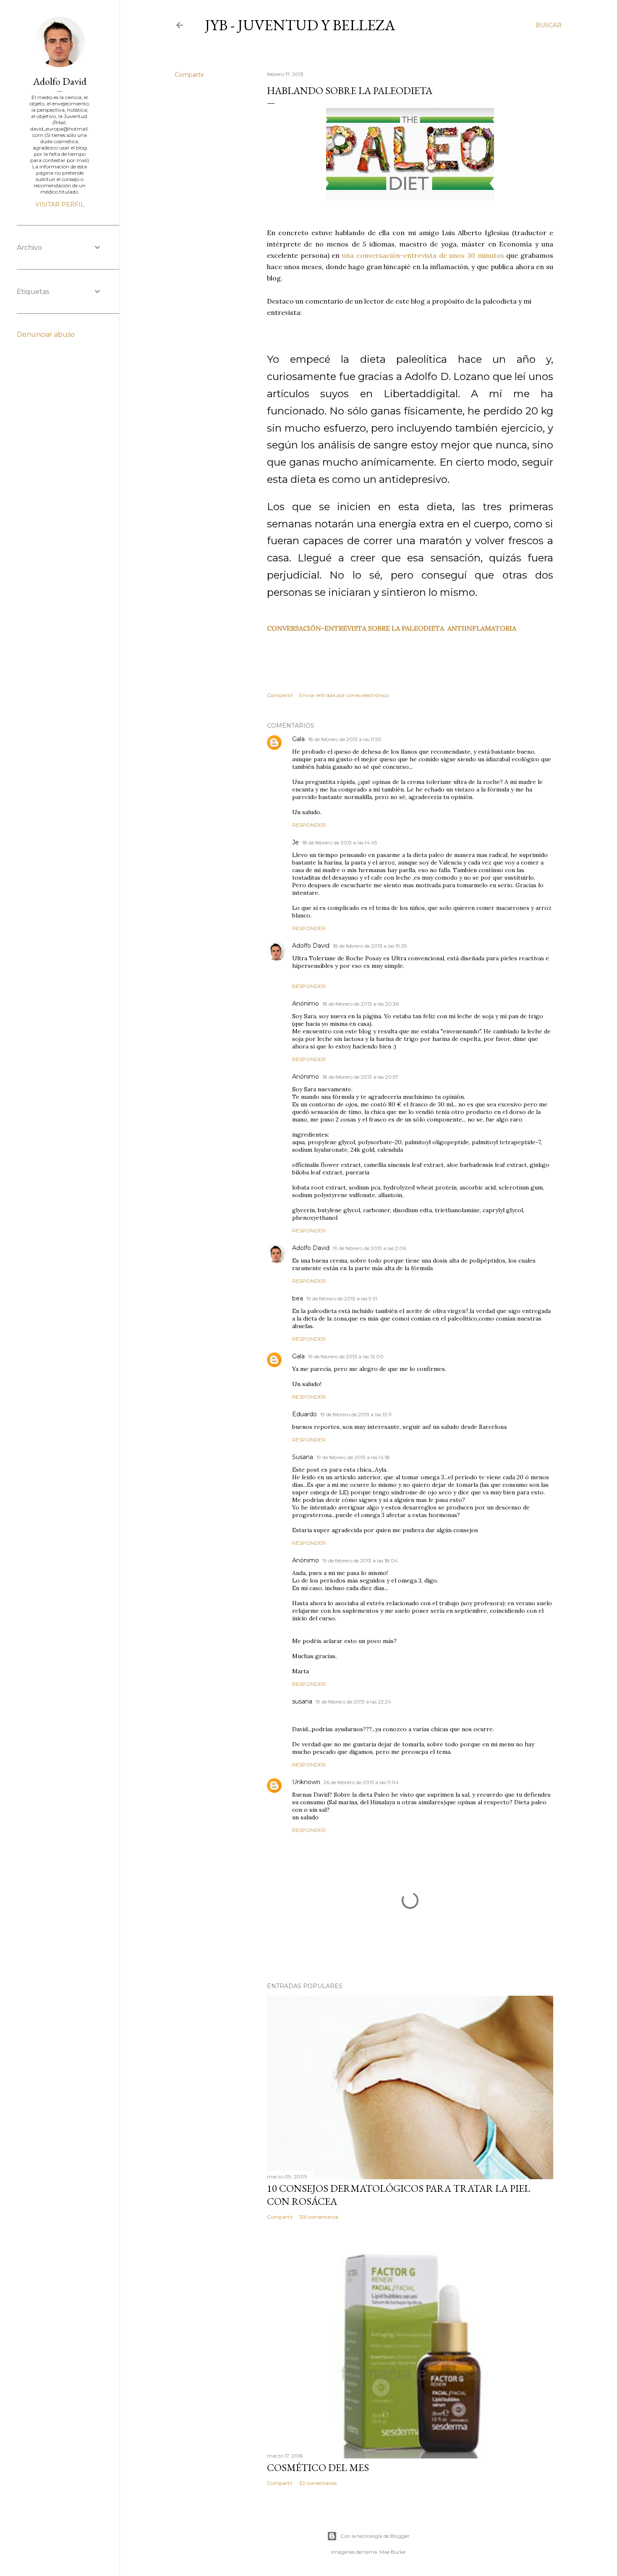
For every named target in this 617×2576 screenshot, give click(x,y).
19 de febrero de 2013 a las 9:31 (342, 1298)
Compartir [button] (189, 75)
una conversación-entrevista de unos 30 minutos (423, 255)
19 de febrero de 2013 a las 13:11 (356, 1414)
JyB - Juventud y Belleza (300, 25)
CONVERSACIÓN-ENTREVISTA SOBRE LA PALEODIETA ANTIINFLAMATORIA (392, 628)
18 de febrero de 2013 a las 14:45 (340, 843)
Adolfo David (311, 946)
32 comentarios (318, 2483)
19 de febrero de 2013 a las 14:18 (353, 1457)
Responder (309, 825)
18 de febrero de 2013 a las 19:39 (370, 946)
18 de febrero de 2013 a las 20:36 (361, 1004)
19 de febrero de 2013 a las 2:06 (369, 1248)
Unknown (306, 1782)
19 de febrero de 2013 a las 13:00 (346, 1356)
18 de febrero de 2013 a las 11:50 (345, 739)
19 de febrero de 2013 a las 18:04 (360, 1561)
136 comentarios (319, 2217)
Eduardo (305, 1414)
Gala (298, 739)
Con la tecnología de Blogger (375, 2536)
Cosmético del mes (318, 2467)
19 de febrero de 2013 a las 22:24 (353, 1702)
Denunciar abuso (46, 334)
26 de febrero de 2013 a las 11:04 (361, 1782)
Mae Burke (392, 2552)
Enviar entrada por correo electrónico (344, 695)
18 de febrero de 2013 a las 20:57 (360, 1077)
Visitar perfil (60, 204)
